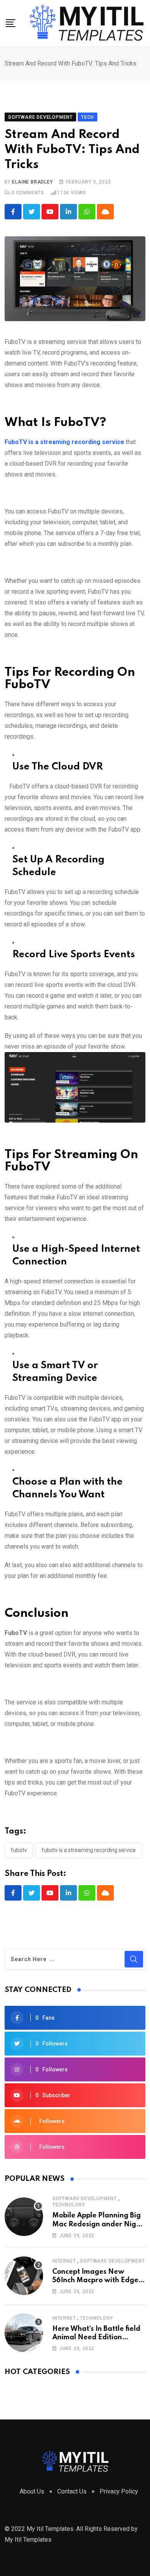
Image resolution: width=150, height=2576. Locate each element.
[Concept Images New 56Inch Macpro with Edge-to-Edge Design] (24, 2276)
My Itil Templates (28, 2540)
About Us (32, 2491)
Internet (64, 2261)
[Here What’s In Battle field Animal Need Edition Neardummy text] (24, 2333)
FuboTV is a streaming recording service (89, 1850)
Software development (85, 2199)
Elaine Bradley (32, 182)
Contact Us (72, 2491)
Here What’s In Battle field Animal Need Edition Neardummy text (96, 2338)
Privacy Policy (119, 2491)
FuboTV (19, 1850)
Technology (69, 2205)
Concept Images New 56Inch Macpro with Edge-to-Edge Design (97, 2281)
